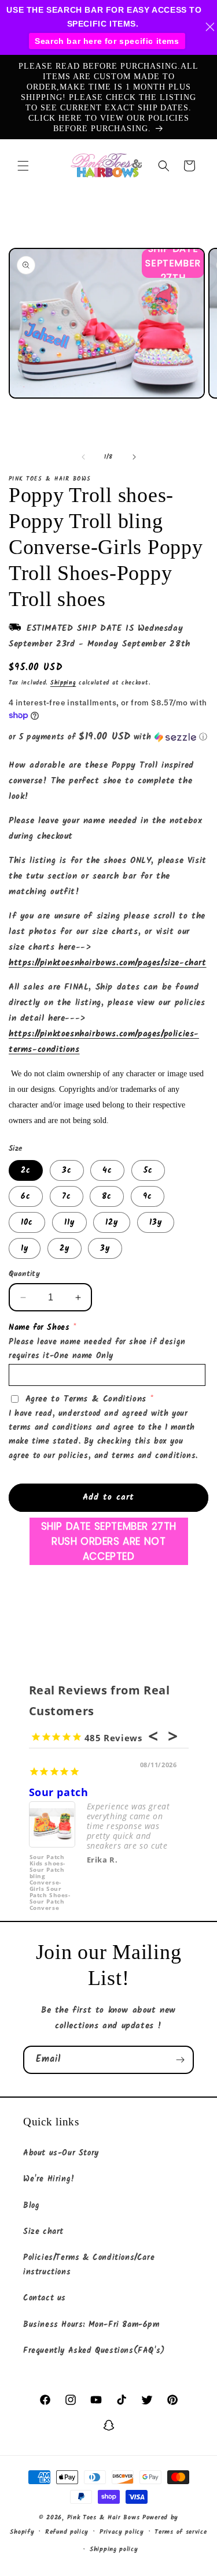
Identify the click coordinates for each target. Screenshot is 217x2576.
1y (25, 1248)
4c (107, 1170)
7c (67, 1196)
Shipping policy (114, 2549)
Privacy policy (122, 2532)
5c (148, 1170)
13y (156, 1222)
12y (112, 1222)
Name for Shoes (39, 1328)
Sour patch (59, 1792)
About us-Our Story (61, 2153)
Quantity (24, 1274)
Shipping (63, 683)
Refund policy (67, 2532)
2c (26, 1170)
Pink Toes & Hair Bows (104, 2518)
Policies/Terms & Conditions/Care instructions (89, 2265)
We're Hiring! (49, 2179)
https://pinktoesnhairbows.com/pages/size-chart (108, 963)
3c (67, 1170)
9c (148, 1196)
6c (26, 1196)
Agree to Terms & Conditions (86, 1399)
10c (27, 1222)
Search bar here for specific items (107, 41)
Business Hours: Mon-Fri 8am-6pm (91, 2325)
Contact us (45, 2298)
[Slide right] (134, 457)
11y (69, 1222)
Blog (31, 2206)
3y (105, 1248)
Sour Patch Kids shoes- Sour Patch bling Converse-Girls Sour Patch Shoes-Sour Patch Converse (50, 1876)
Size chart (43, 2232)
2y (65, 1248)
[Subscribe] (180, 2060)
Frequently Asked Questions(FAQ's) (94, 2351)
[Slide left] (83, 457)
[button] (23, 166)
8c (107, 1196)
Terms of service (181, 2532)
